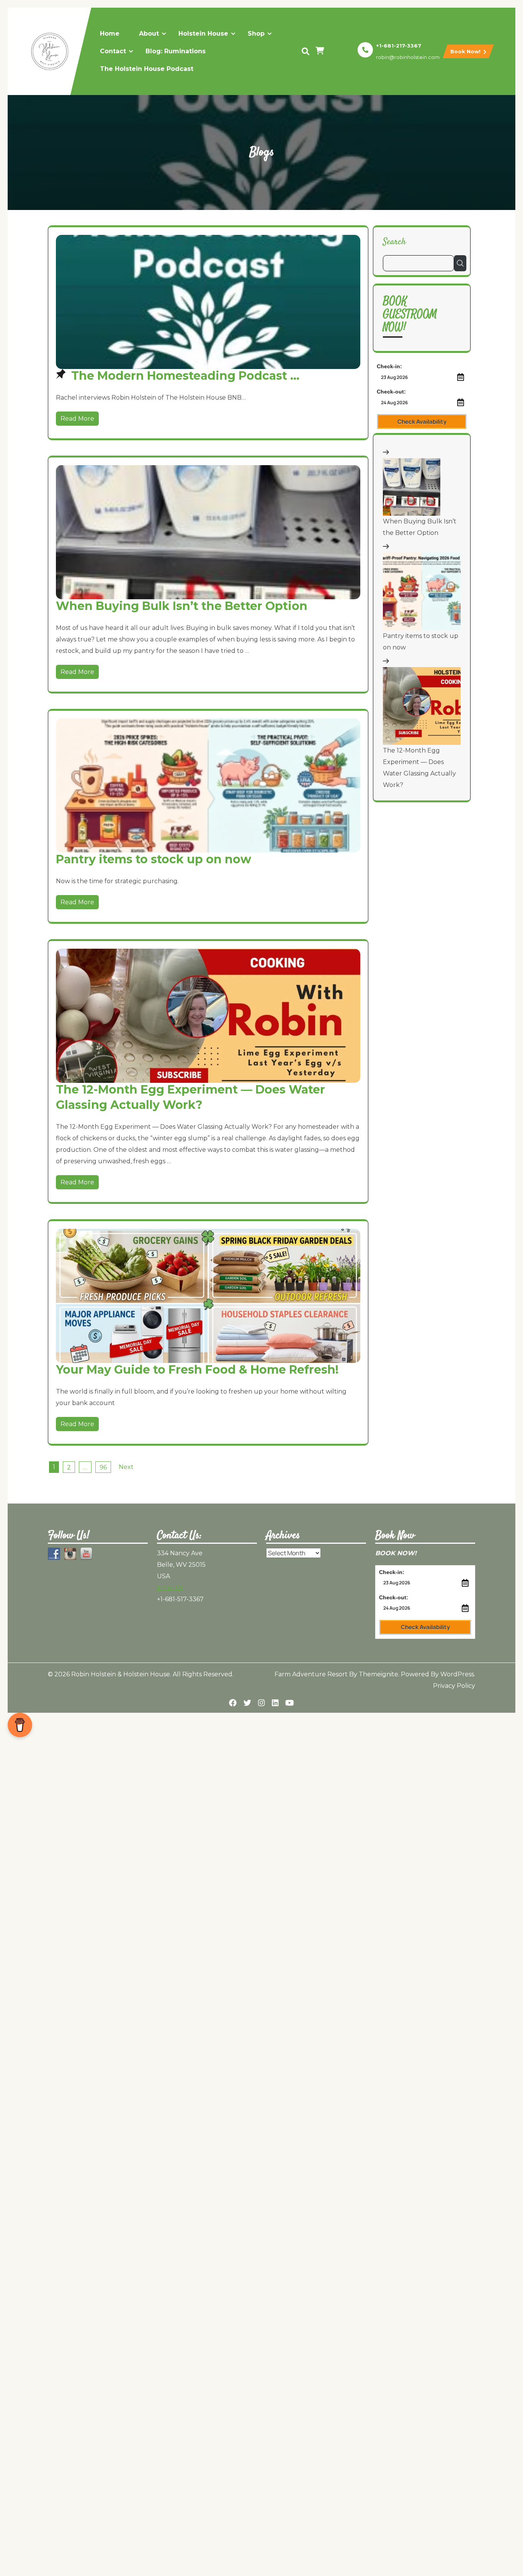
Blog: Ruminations (176, 51)
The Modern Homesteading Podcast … (185, 376)
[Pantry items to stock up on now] (422, 591)
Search (394, 242)
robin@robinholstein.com (408, 57)
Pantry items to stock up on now (154, 859)
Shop (256, 34)
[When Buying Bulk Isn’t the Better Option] (412, 487)
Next (126, 1467)
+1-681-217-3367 (399, 46)
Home (110, 34)
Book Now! (466, 51)
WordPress (457, 1674)
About (149, 34)
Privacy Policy (454, 1686)
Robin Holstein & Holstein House (121, 1674)
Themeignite (378, 1674)
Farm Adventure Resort (311, 1674)
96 (103, 1467)
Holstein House (203, 34)
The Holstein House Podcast (147, 69)
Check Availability (422, 422)
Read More (77, 419)
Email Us (170, 1588)
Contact (113, 51)
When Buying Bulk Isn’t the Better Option (182, 606)
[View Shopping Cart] (321, 51)
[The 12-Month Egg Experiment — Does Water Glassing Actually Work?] (422, 706)
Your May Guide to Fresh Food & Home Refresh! (197, 1370)
